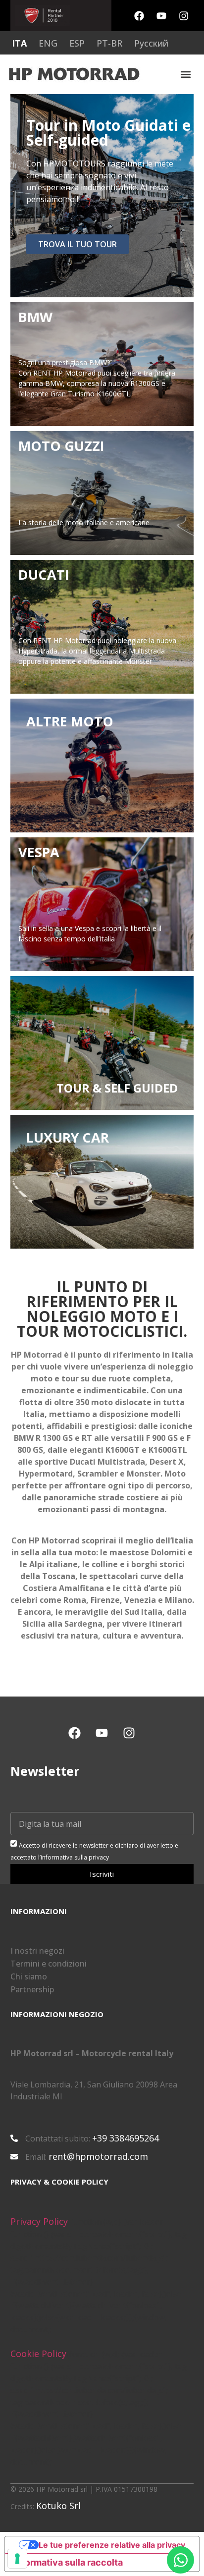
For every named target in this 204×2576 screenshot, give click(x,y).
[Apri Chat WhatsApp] (180, 2560)
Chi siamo (29, 1976)
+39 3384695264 (126, 2138)
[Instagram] (184, 16)
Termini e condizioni (49, 1964)
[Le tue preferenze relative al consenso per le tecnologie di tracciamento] (17, 2559)
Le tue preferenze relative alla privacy (112, 2545)
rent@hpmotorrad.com (98, 2156)
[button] (186, 75)
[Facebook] (139, 16)
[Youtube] (161, 16)
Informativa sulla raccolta (68, 2562)
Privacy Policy (39, 2221)
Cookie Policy (38, 2354)
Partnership (32, 1989)
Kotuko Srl (58, 2506)
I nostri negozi (37, 1951)
